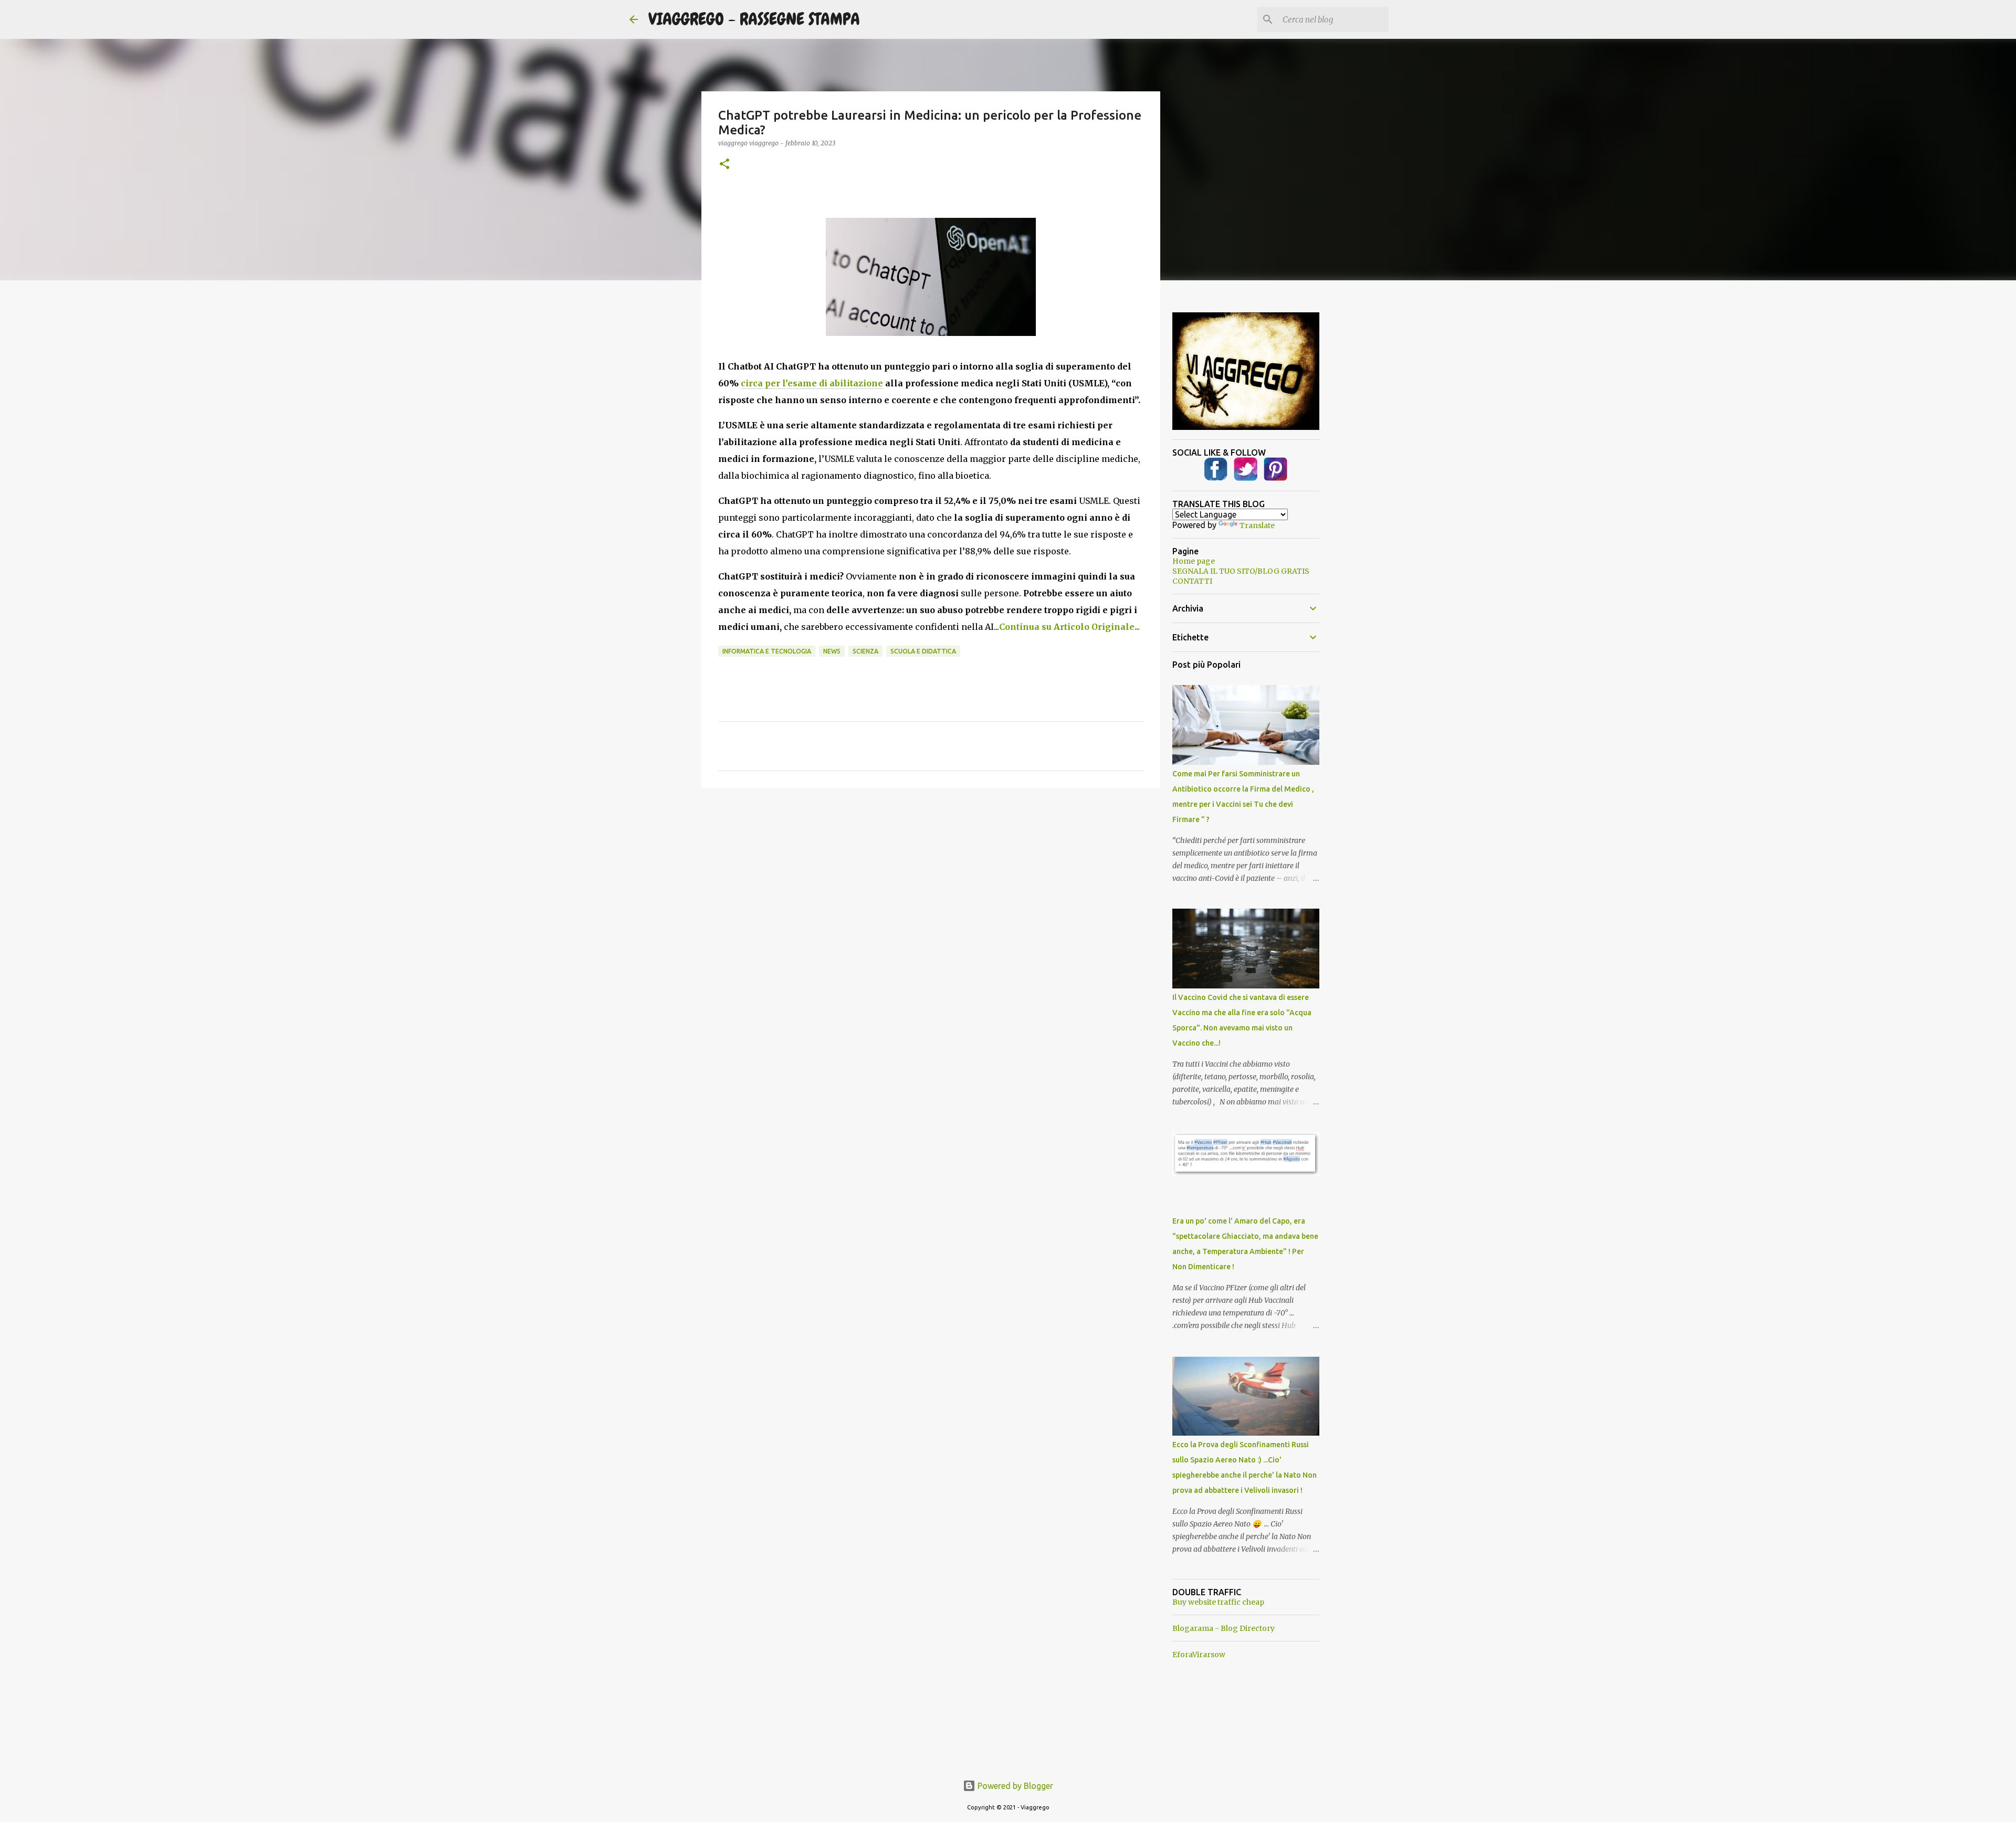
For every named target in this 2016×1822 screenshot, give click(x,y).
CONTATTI (1192, 581)
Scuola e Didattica (923, 651)
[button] (724, 165)
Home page (1194, 561)
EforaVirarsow (1199, 1655)
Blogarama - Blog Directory (1224, 1628)
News (832, 651)
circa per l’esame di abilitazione (812, 383)
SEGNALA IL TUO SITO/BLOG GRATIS (1241, 571)
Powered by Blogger (1014, 1786)
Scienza (865, 651)
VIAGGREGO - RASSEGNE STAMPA (754, 19)
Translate (1257, 525)
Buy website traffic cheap (1218, 1602)
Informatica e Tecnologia (767, 651)
